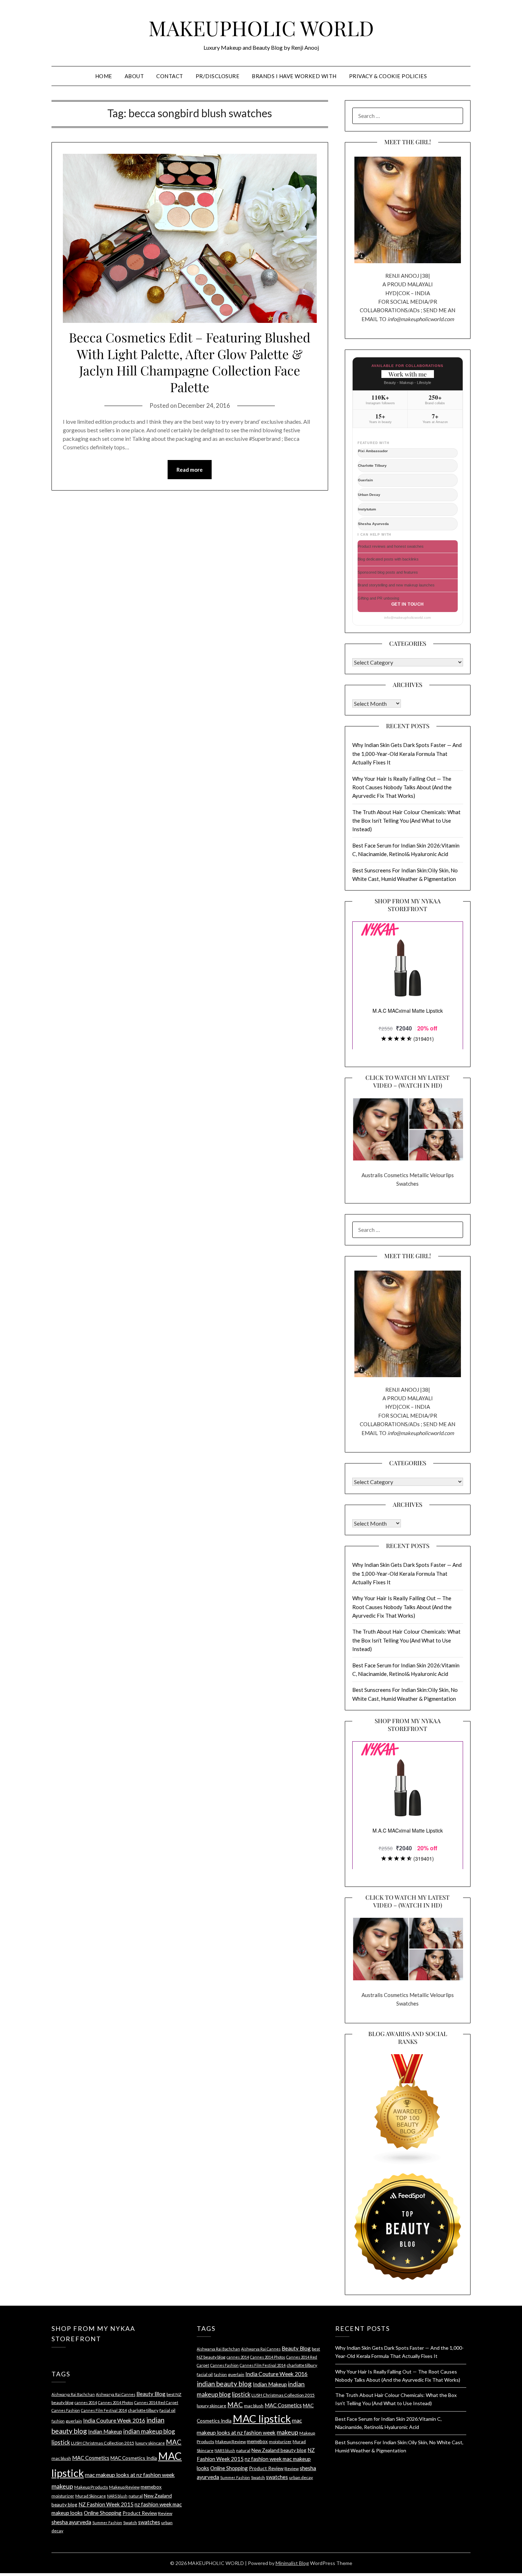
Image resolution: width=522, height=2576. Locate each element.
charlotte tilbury (143, 2410)
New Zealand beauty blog (279, 2450)
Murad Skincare (91, 2496)
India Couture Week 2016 (114, 2420)
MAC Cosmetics (91, 2458)
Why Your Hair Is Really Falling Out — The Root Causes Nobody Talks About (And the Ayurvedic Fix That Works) (402, 787)
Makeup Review (124, 2487)
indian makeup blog (149, 2431)
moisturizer (63, 2496)
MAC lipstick (262, 2418)
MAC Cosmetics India (134, 2458)
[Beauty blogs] (408, 2103)
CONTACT (170, 76)
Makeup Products (91, 2487)
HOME (104, 76)
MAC (174, 2442)
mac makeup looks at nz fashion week (130, 2475)
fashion (58, 2421)
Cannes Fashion (66, 2410)
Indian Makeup (105, 2431)
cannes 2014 (86, 2402)
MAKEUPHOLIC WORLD (261, 28)
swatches (149, 2522)
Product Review (140, 2513)
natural (136, 2496)
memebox (151, 2487)
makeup (62, 2486)
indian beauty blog (224, 2384)
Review (165, 2513)
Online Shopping (103, 2513)
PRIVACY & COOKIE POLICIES (388, 76)
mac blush (61, 2458)
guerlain (74, 2421)
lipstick (61, 2442)
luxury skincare (150, 2443)
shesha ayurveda (71, 2522)
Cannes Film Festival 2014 (104, 2410)
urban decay (301, 2477)
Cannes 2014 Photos (116, 2402)
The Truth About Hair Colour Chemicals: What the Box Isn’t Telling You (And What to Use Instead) (406, 821)
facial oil (167, 2410)
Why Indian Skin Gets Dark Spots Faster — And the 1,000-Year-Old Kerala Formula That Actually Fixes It (407, 754)
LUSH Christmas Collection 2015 (103, 2443)
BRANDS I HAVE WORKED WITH (294, 76)
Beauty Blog (151, 2394)
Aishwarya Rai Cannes (116, 2394)
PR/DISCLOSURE (218, 76)
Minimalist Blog (292, 2563)
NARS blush (117, 2496)
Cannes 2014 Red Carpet (156, 2402)
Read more (190, 470)
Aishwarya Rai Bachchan (73, 2394)
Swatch (130, 2523)
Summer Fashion (107, 2523)
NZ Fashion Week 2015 (106, 2504)
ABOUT (134, 76)
